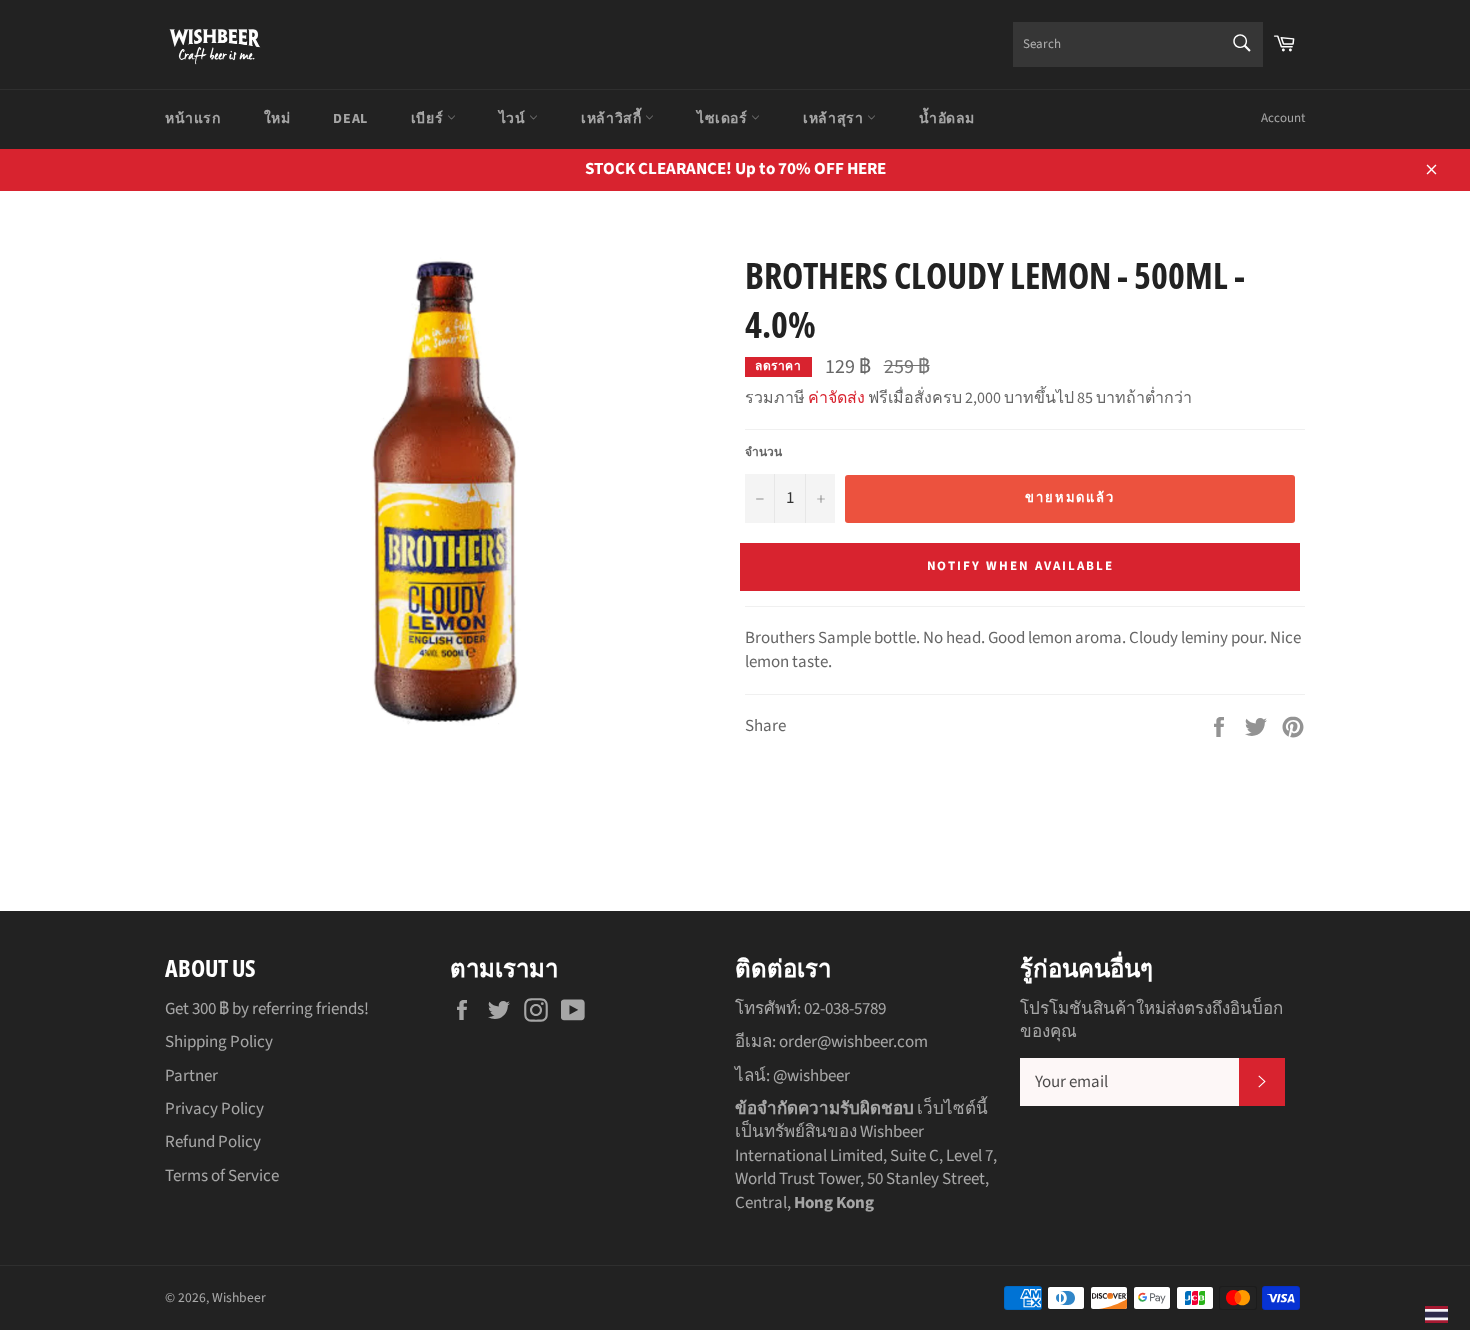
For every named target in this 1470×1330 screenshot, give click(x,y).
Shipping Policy (219, 1042)
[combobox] (1138, 44)
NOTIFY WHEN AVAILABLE (1020, 566)
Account (1283, 118)
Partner (191, 1076)
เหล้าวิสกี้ (613, 119)
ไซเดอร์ (724, 119)
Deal (350, 119)
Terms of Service (222, 1176)
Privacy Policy (214, 1109)
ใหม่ (277, 119)
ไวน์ (514, 119)
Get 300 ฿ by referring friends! (267, 1009)
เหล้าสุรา (835, 119)
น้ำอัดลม (947, 119)
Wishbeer (239, 1297)
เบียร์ (429, 119)
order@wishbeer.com (853, 1042)
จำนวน (763, 453)
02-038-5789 (845, 1009)
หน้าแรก (193, 119)
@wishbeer (811, 1076)
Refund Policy (213, 1142)
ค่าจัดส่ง (836, 398)
